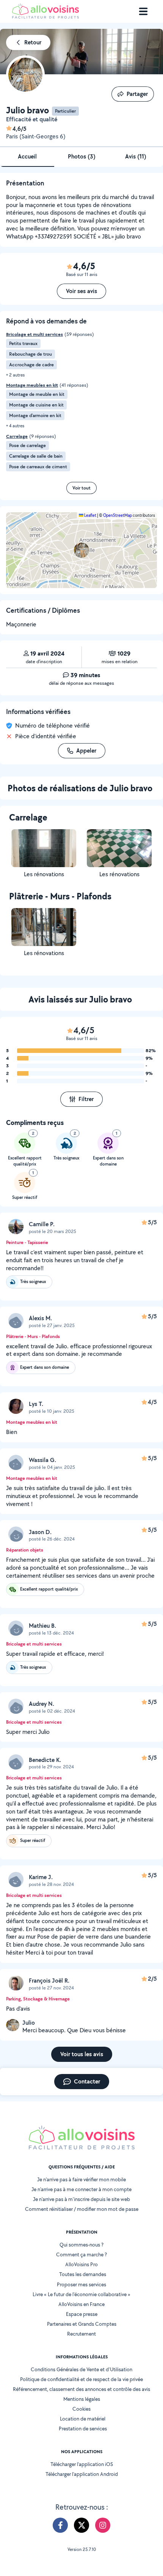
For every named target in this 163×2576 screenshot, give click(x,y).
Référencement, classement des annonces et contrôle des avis (81, 2389)
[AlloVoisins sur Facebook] (60, 2525)
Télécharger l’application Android (82, 2474)
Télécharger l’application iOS (82, 2464)
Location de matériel (83, 2419)
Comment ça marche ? (81, 2254)
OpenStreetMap (118, 515)
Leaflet (90, 515)
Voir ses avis (81, 291)
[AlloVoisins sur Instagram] (103, 2525)
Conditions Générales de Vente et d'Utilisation (81, 2369)
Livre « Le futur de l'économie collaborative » (81, 2294)
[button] (81, 550)
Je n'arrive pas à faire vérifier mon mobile (81, 2179)
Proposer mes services (81, 2284)
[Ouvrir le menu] (143, 11)
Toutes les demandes (83, 2274)
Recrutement (81, 2334)
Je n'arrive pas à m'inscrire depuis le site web (81, 2199)
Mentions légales (82, 2399)
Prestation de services (83, 2429)
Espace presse (82, 2314)
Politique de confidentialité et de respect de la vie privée (81, 2379)
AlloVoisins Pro (81, 2264)
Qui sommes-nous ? (81, 2245)
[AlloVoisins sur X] (81, 2525)
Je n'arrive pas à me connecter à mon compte (81, 2189)
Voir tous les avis (82, 2054)
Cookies (81, 2409)
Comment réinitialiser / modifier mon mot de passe (82, 2209)
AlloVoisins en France (81, 2304)
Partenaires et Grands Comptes (82, 2324)
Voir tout (81, 488)
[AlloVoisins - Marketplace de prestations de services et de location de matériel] (45, 16)
